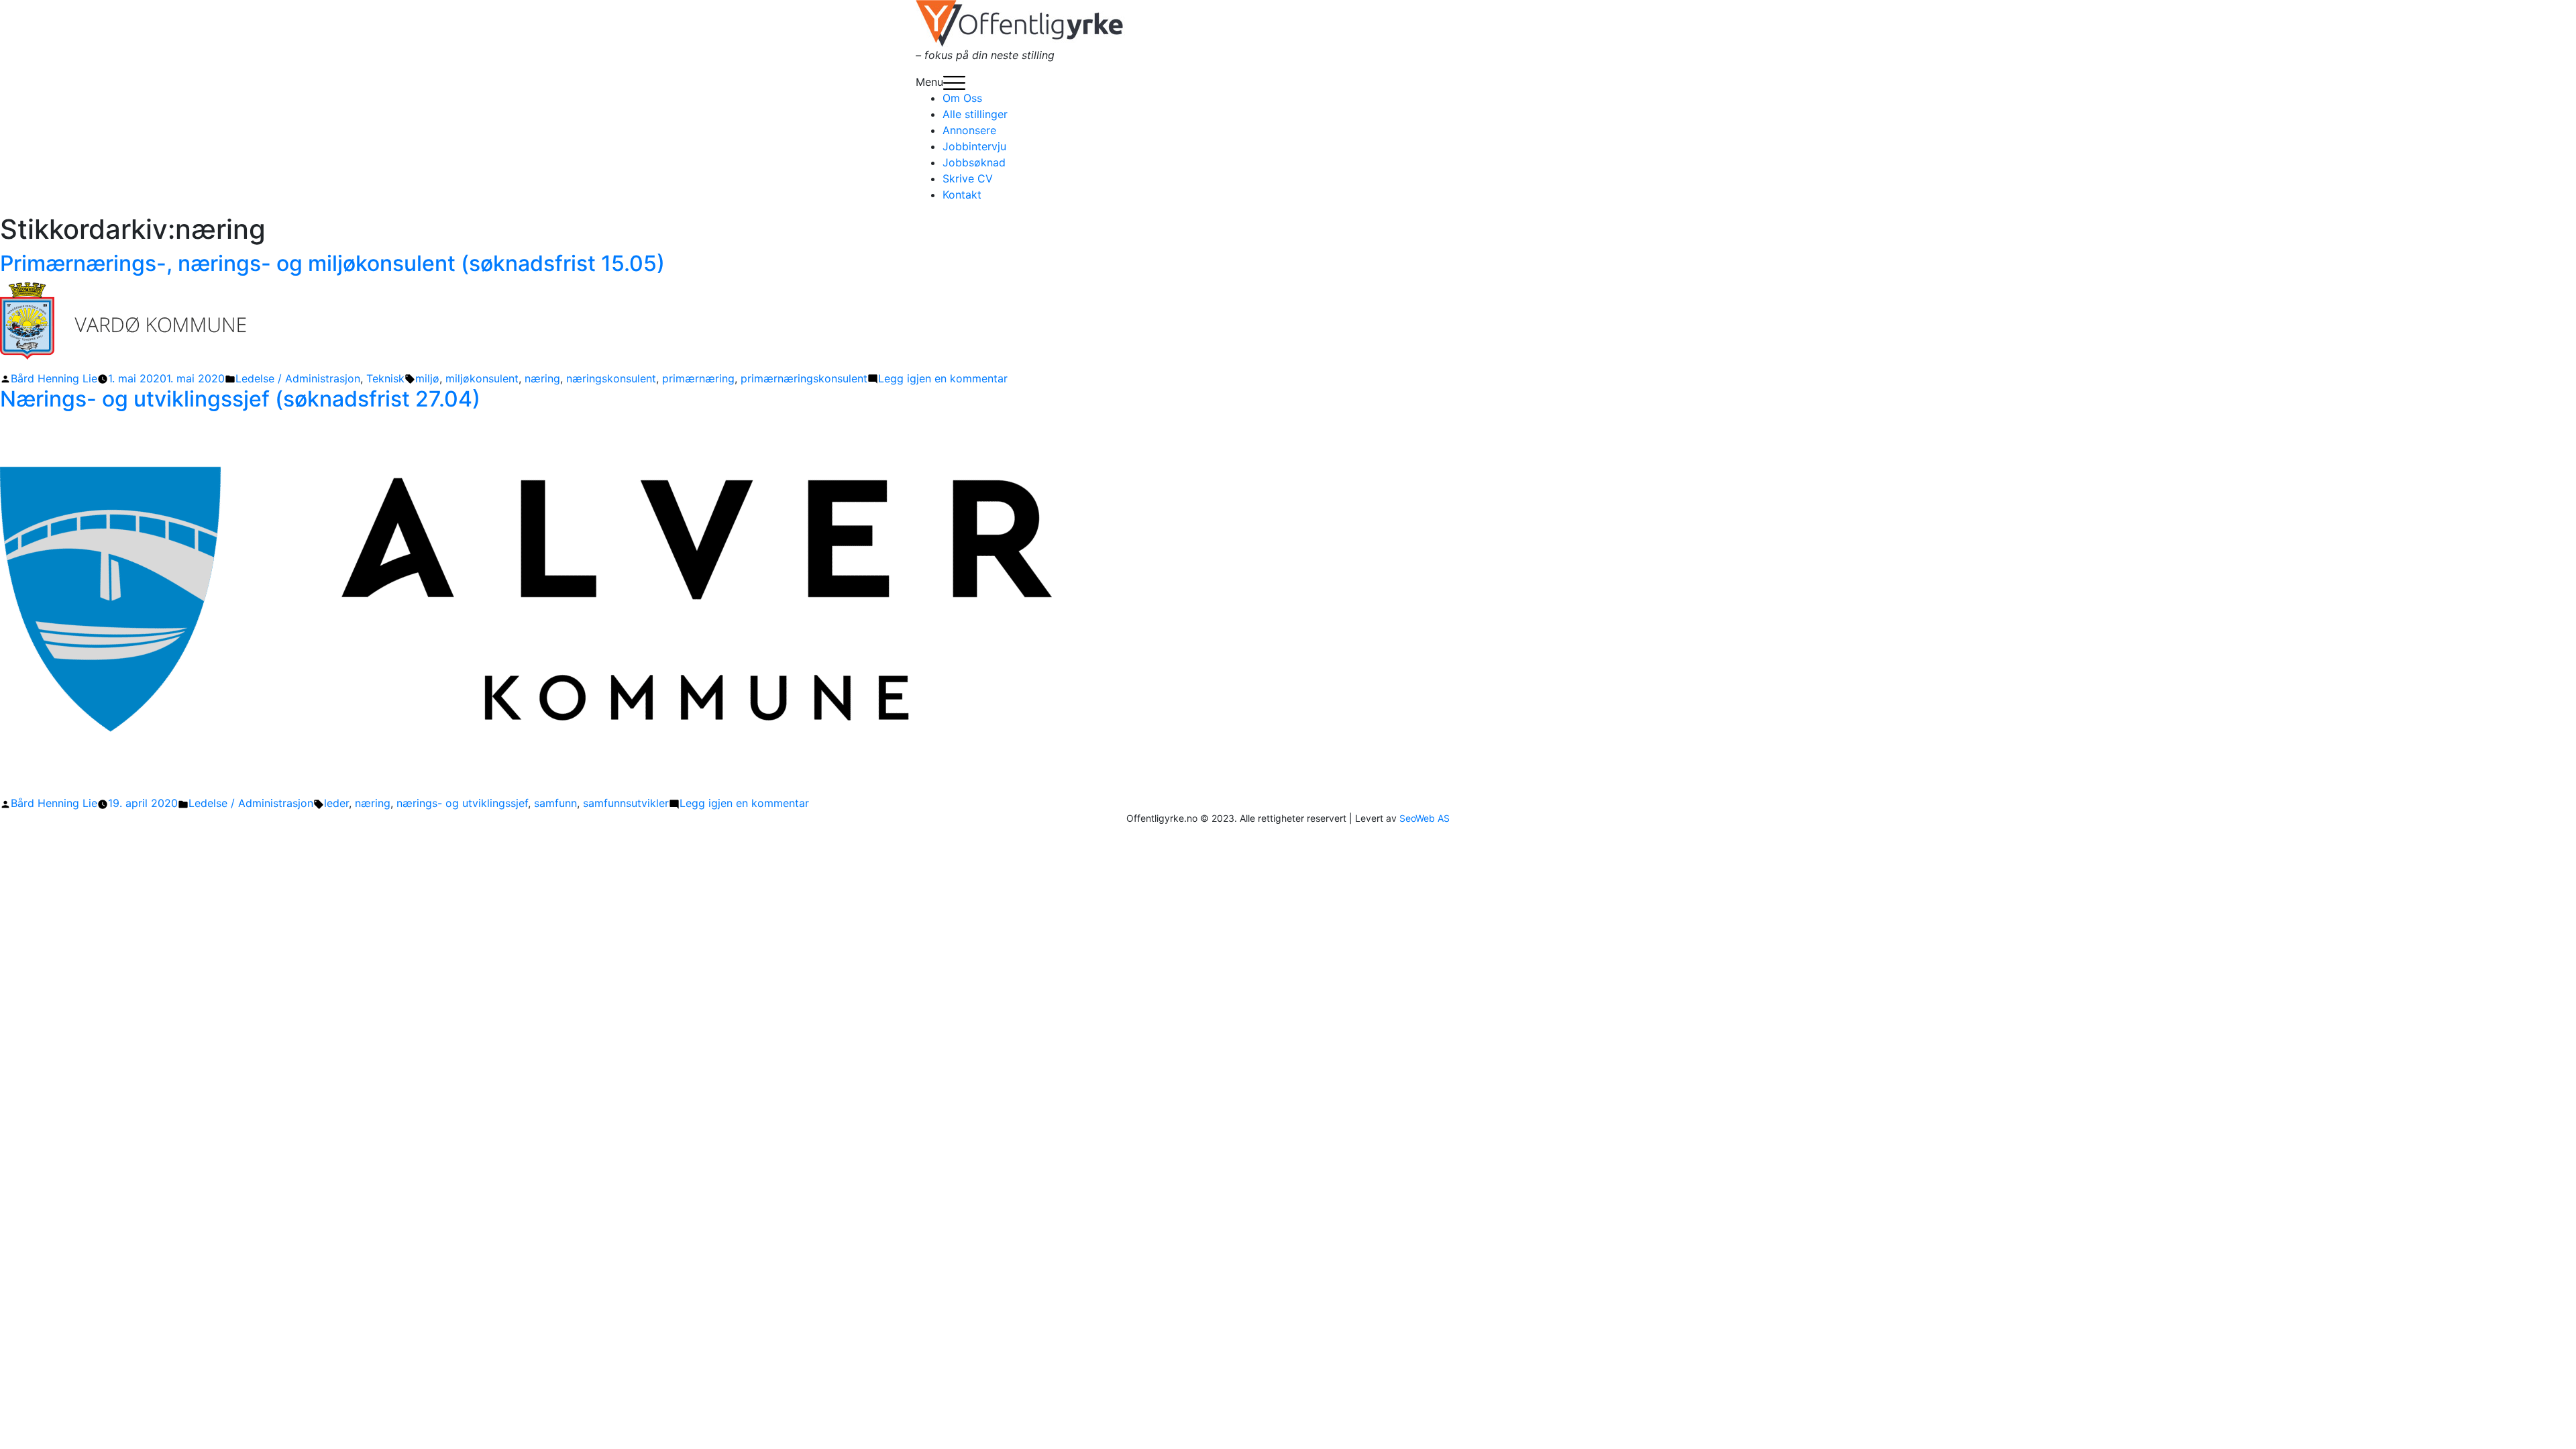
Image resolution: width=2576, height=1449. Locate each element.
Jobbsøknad (974, 162)
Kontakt (962, 195)
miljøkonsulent (482, 378)
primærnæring (698, 378)
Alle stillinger (975, 114)
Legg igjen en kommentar (943, 378)
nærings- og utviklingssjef (462, 803)
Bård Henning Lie (54, 378)
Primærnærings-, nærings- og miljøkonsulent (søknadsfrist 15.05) (332, 263)
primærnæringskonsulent (804, 378)
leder (336, 803)
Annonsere (969, 130)
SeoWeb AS (1425, 818)
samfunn (555, 803)
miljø (427, 378)
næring (542, 378)
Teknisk (385, 378)
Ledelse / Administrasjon (298, 378)
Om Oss (962, 98)
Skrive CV (968, 178)
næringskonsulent (611, 378)
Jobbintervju (974, 146)
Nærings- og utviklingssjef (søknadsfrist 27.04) (240, 399)
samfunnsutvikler (626, 803)
